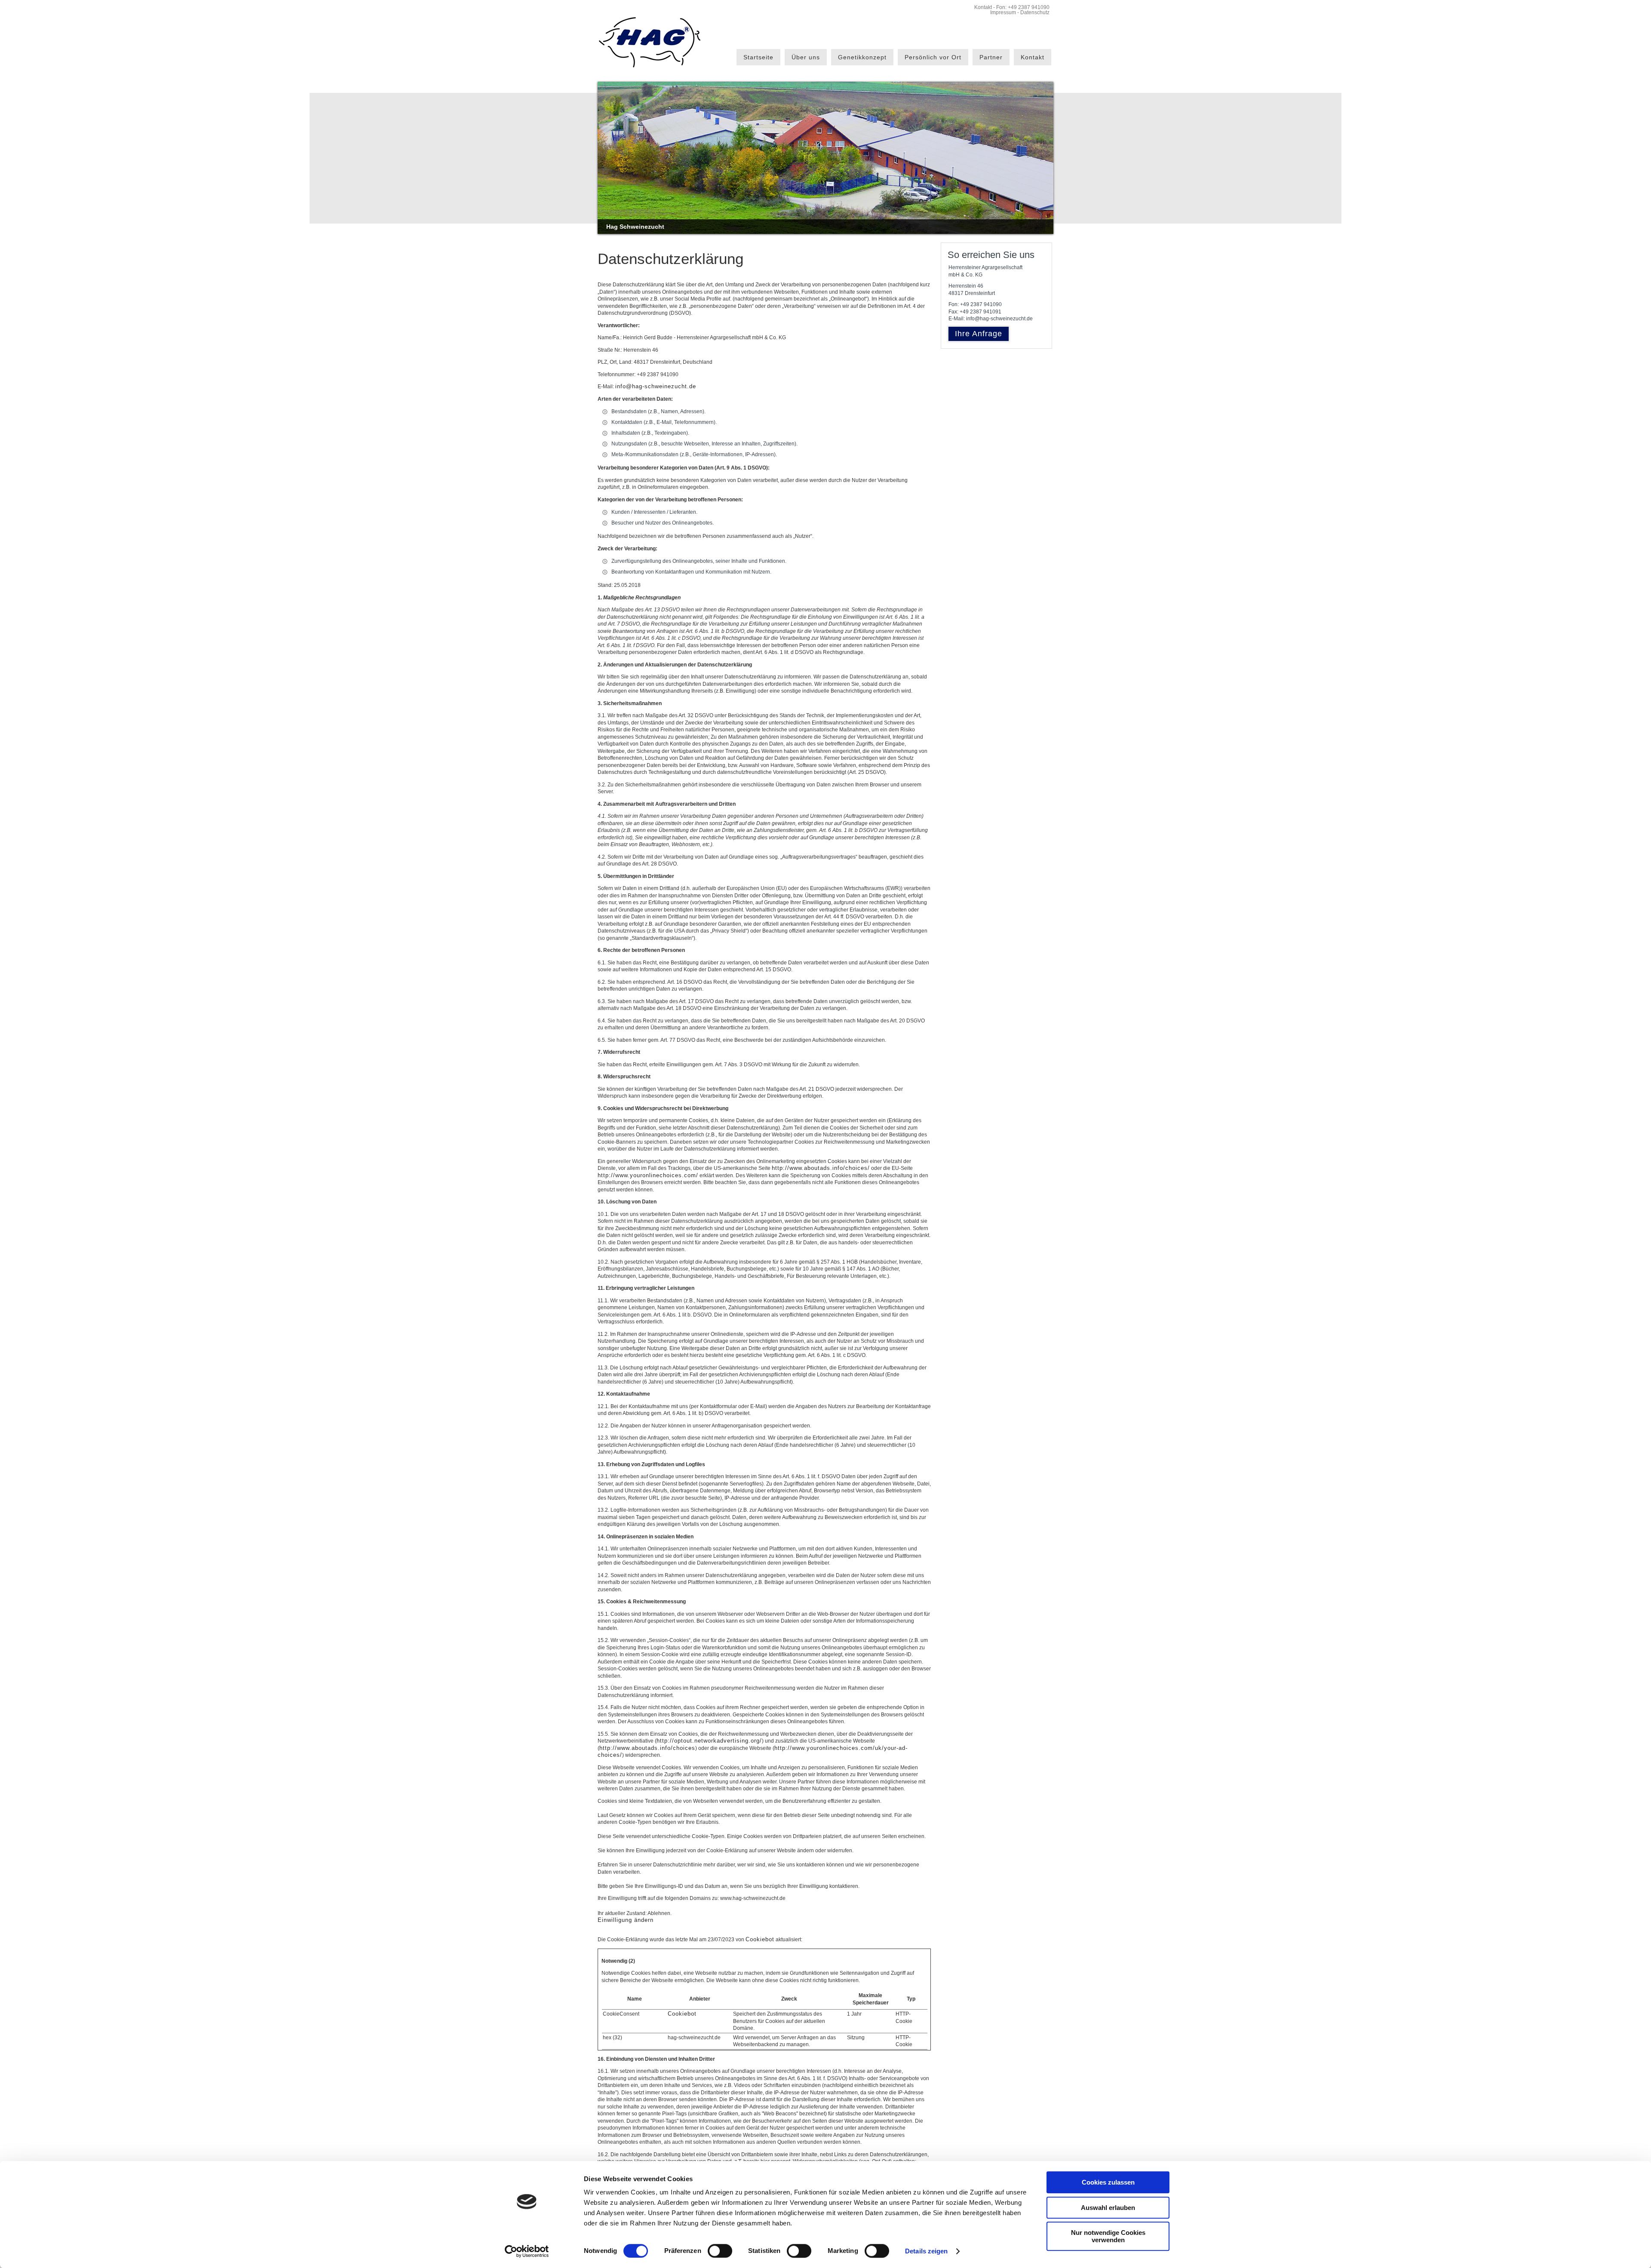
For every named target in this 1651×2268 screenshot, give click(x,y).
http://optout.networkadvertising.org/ (709, 1741)
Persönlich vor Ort (933, 57)
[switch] (720, 2251)
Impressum (1003, 12)
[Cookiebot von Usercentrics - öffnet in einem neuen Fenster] (527, 2251)
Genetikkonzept (862, 57)
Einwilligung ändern (626, 1920)
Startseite (758, 57)
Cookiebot (760, 1939)
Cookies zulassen (1108, 2182)
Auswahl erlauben (1108, 2208)
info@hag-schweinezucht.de (656, 386)
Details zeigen (926, 2251)
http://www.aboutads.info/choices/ (821, 1168)
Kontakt (983, 7)
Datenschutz (1035, 12)
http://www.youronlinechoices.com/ (648, 1175)
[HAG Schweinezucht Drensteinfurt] (649, 42)
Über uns (806, 57)
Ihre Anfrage (979, 334)
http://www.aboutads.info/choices (647, 1748)
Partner (991, 57)
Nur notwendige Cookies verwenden (1108, 2236)
